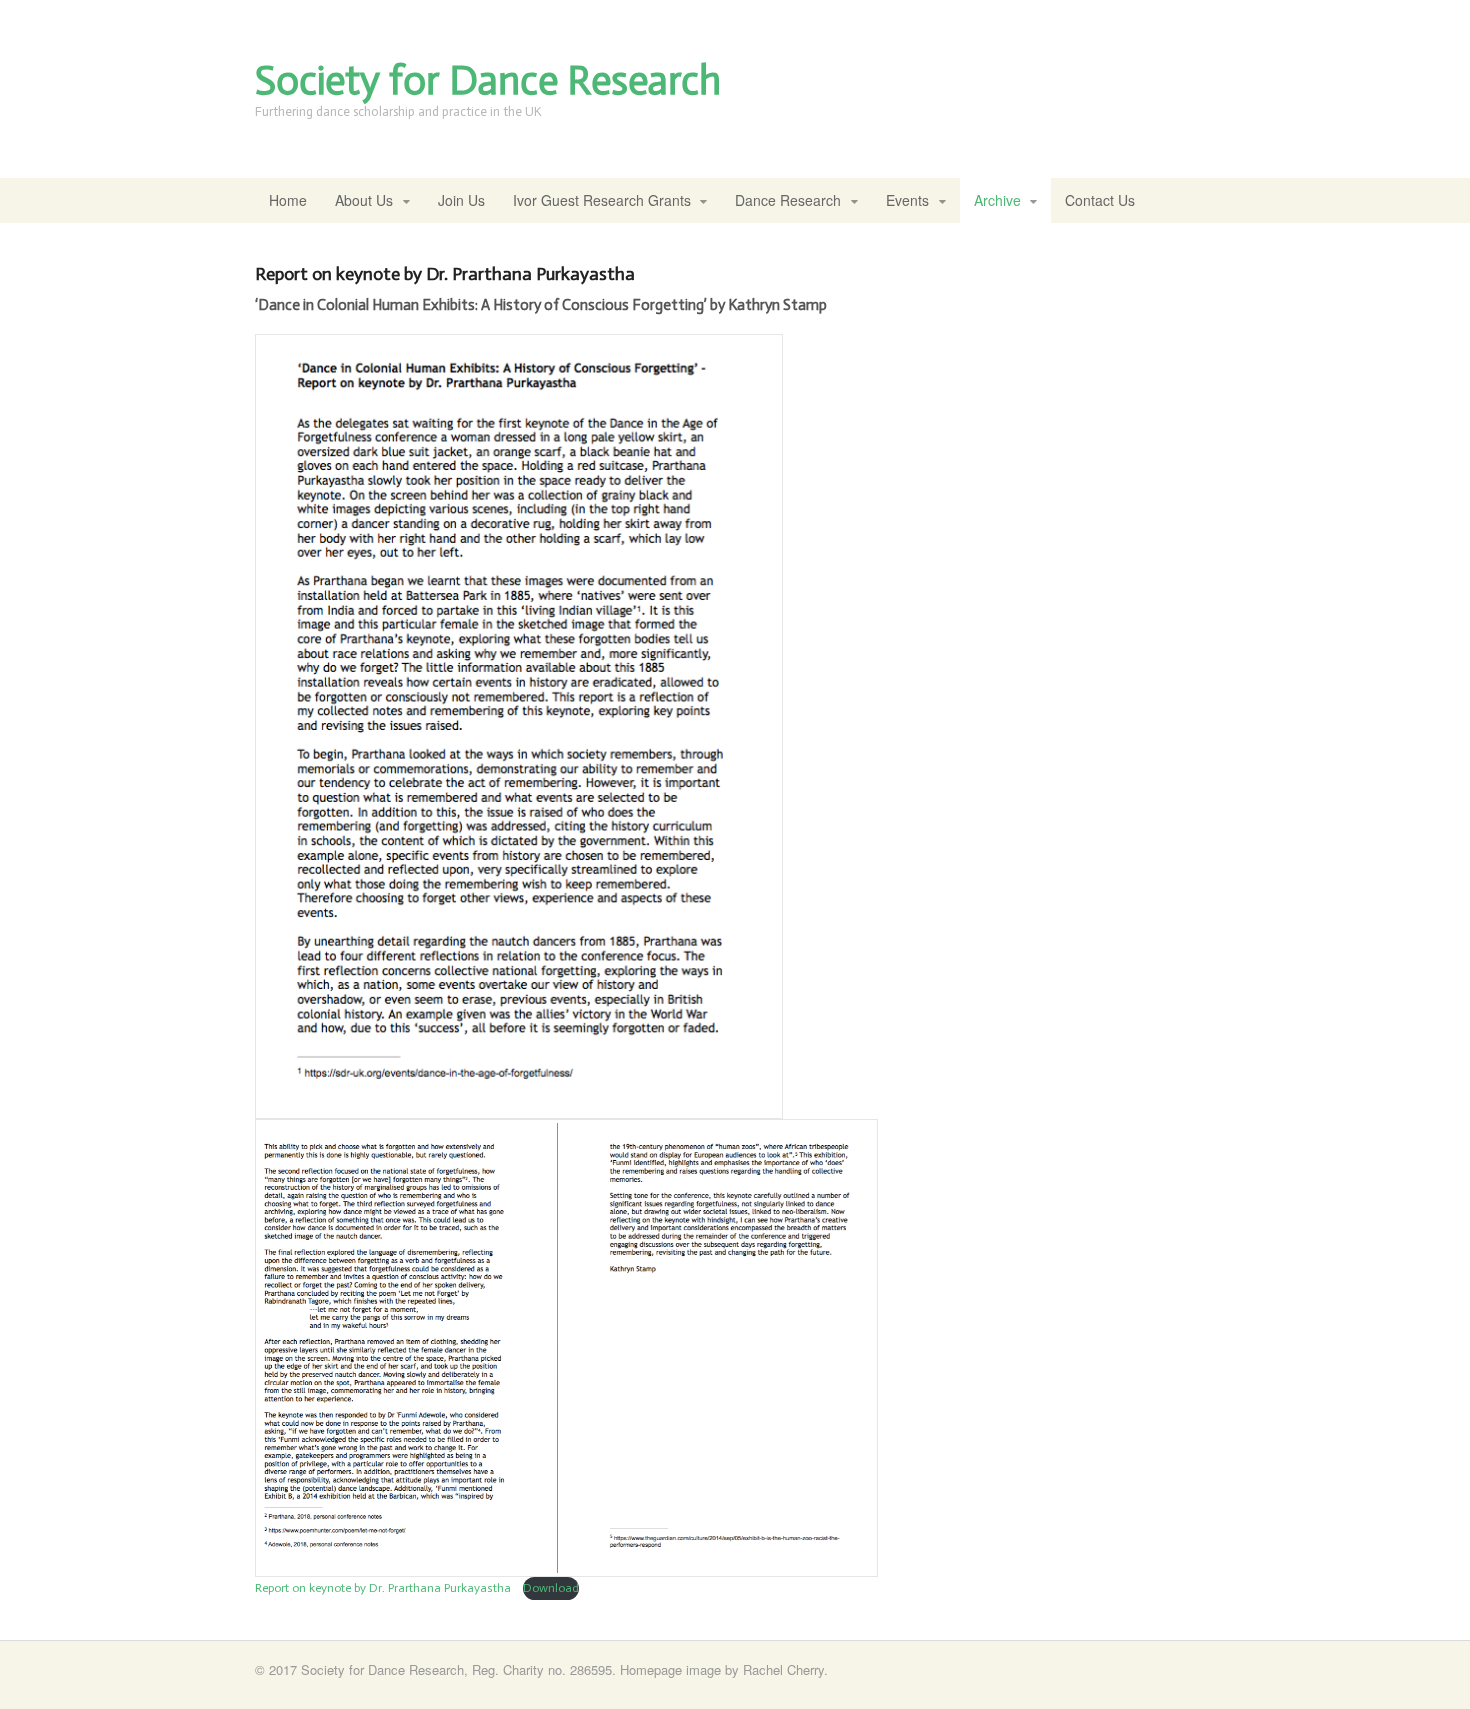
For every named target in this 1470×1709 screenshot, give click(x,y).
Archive (997, 200)
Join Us (461, 200)
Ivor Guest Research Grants (602, 200)
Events (907, 200)
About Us (364, 200)
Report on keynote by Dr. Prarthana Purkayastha (384, 1588)
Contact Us (1100, 200)
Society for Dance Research (488, 80)
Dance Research (788, 200)
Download (551, 1588)
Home (288, 200)
